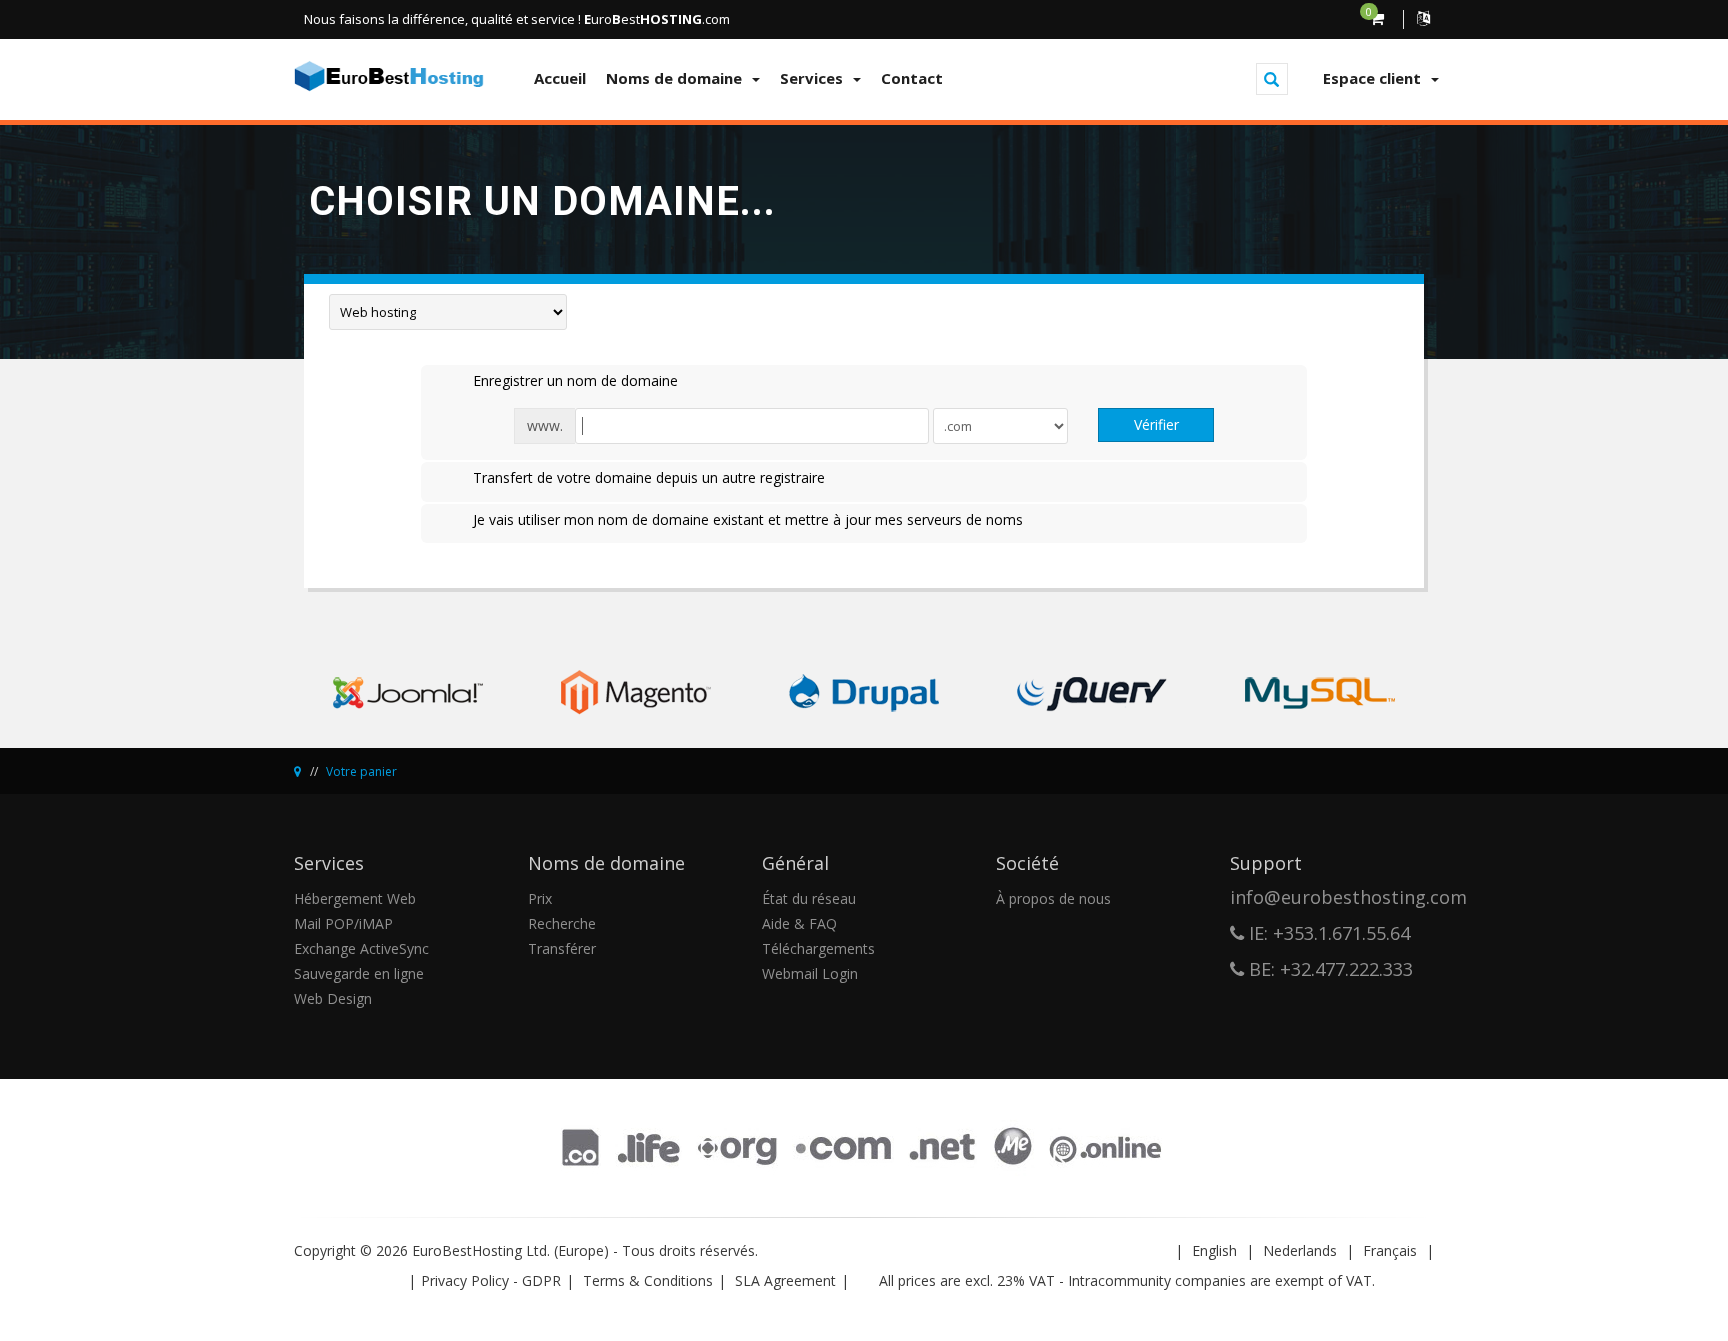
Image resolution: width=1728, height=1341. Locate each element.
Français (1390, 1250)
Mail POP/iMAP (343, 923)
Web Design (333, 998)
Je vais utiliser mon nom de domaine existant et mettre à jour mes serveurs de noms (748, 519)
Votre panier (361, 771)
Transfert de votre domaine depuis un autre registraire (649, 477)
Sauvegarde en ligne (359, 973)
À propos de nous (1053, 898)
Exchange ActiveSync (361, 948)
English (1214, 1250)
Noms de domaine (678, 78)
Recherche (562, 923)
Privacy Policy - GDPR (491, 1280)
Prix (540, 898)
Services (815, 78)
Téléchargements (818, 948)
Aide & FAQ (799, 923)
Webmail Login (810, 973)
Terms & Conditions (648, 1280)
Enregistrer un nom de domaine (575, 380)
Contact (912, 78)
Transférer (562, 948)
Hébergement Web (355, 898)
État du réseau (809, 898)
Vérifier (1156, 424)
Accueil (560, 78)
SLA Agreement (785, 1280)
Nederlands (1300, 1250)
